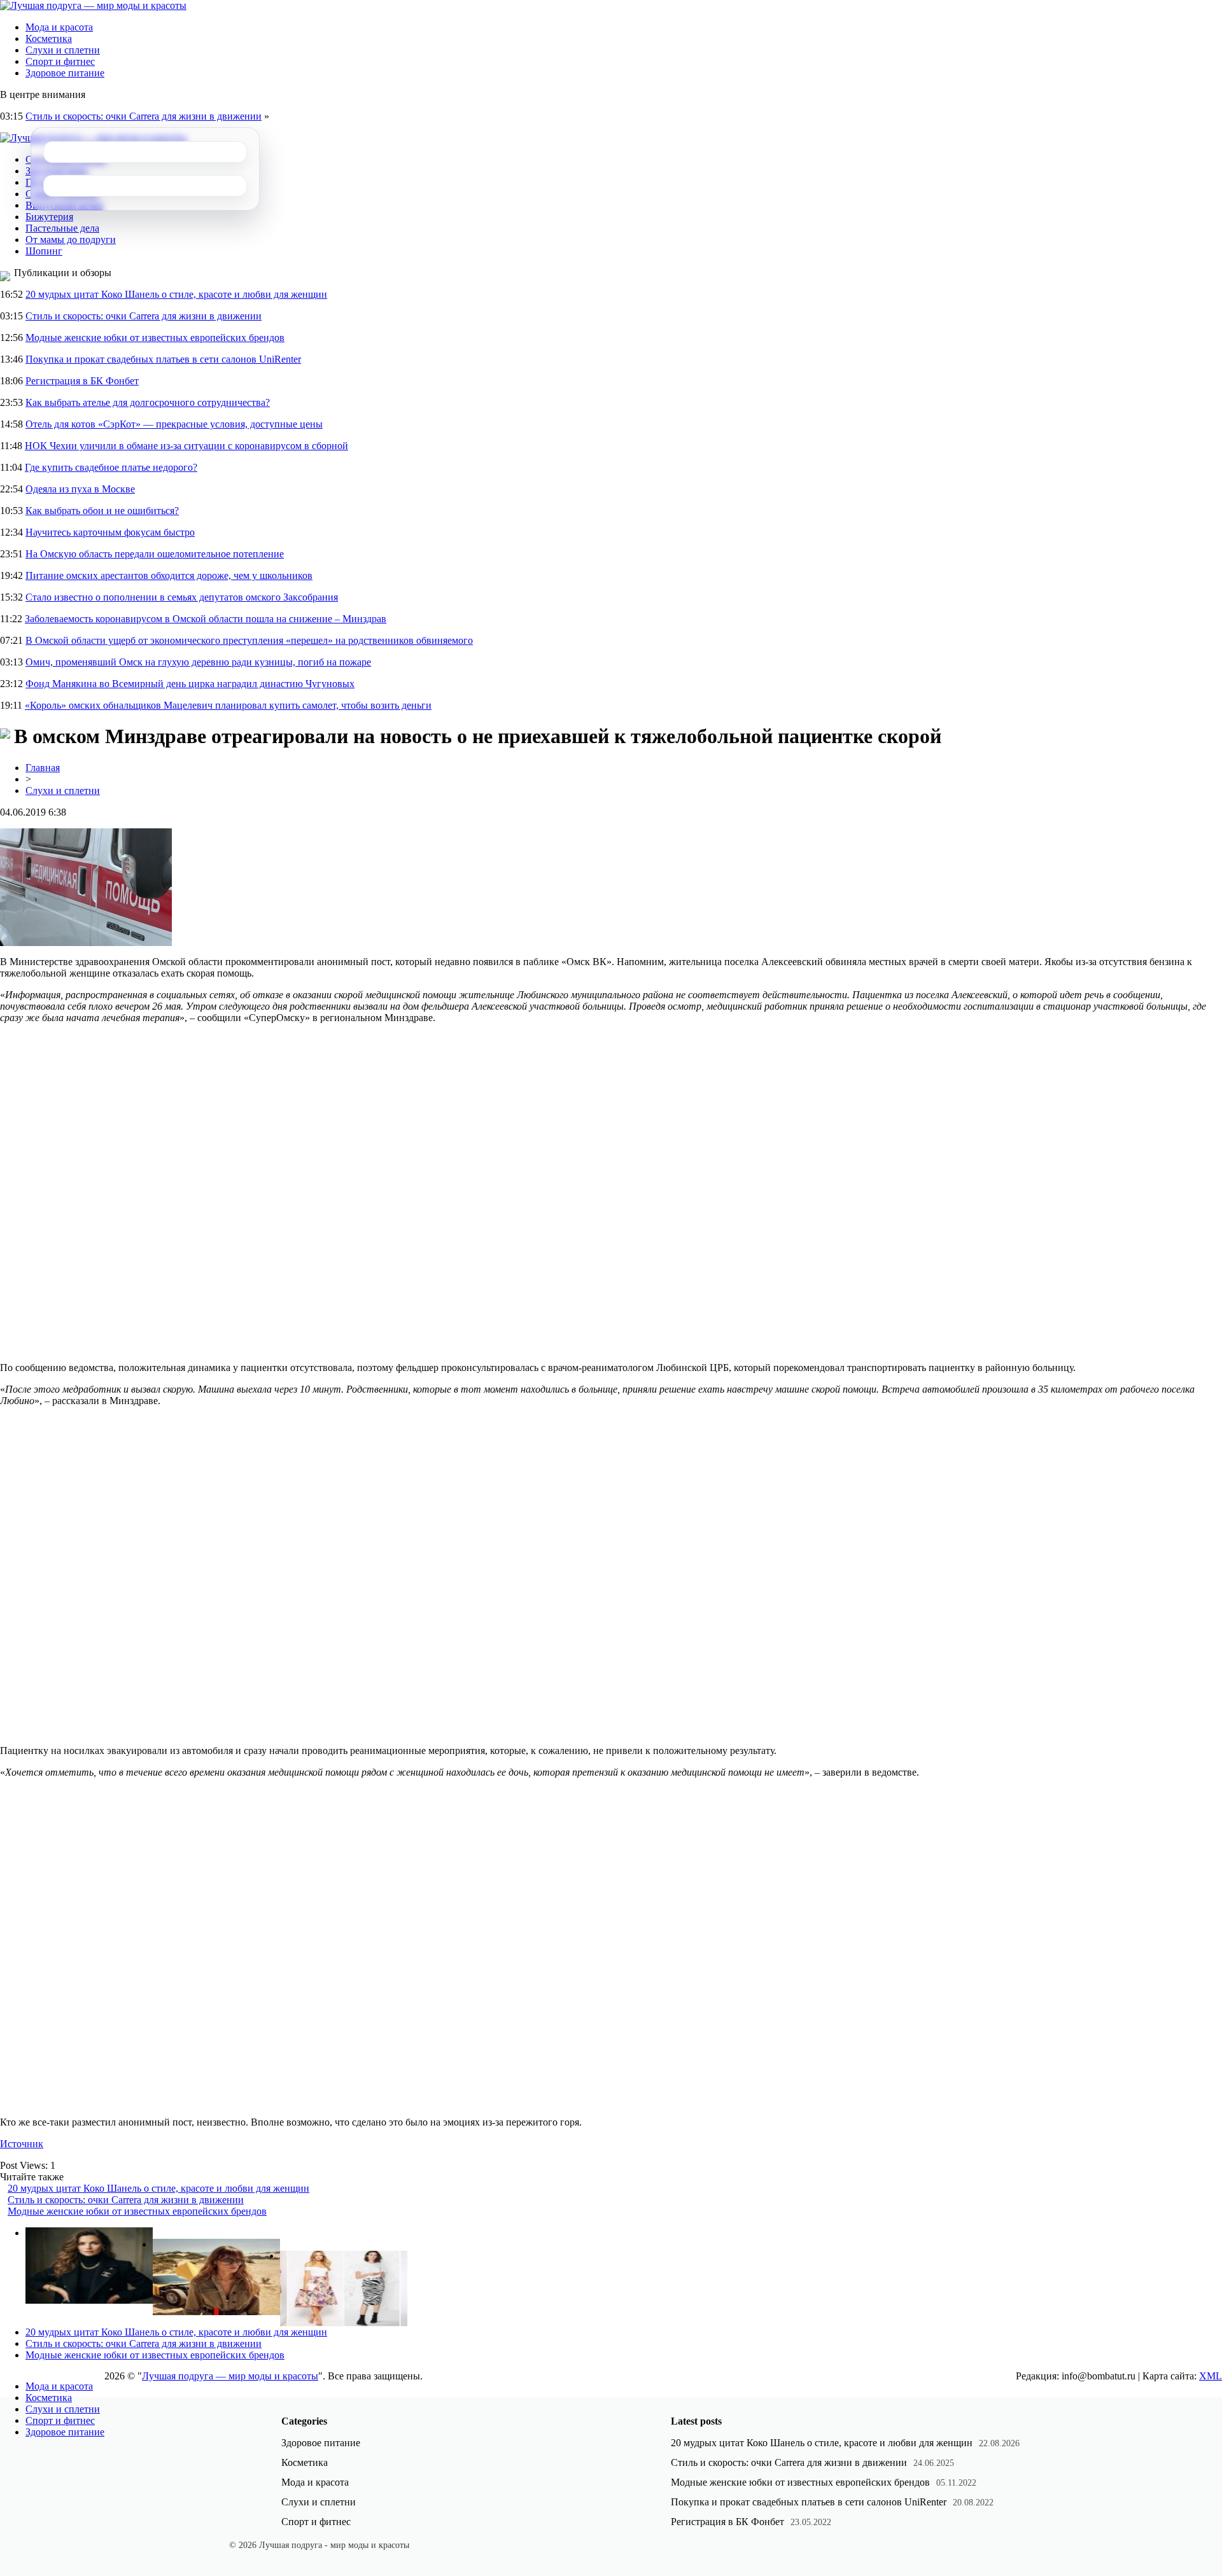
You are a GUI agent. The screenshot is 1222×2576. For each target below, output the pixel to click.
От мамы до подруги (71, 240)
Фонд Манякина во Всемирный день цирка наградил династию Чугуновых (190, 684)
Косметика (49, 38)
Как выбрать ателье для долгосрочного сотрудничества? (148, 402)
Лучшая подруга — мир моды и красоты (230, 2376)
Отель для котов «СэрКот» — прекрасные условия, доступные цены (174, 424)
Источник (22, 2144)
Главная (43, 768)
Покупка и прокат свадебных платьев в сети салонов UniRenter (163, 359)
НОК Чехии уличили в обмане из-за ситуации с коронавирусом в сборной (186, 446)
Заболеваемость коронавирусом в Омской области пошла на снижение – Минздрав (206, 619)
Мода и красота (59, 27)
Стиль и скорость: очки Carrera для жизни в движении (144, 116)
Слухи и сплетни (63, 50)
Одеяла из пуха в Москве (80, 489)
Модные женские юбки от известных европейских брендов (155, 338)
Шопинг (44, 251)
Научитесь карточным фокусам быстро (110, 532)
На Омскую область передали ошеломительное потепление (155, 554)
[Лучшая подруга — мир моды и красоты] (93, 5)
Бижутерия (49, 217)
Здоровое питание (65, 73)
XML (1211, 2376)
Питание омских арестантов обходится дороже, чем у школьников (169, 575)
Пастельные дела (62, 228)
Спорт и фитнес (60, 61)
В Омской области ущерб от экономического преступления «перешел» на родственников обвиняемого (249, 640)
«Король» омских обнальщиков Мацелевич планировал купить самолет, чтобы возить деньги (228, 705)
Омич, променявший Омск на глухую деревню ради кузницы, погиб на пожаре (198, 662)
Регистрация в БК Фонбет (82, 381)
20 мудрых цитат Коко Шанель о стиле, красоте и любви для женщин (176, 294)
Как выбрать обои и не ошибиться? (102, 511)
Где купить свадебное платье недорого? (111, 467)
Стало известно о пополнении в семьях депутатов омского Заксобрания (182, 597)
